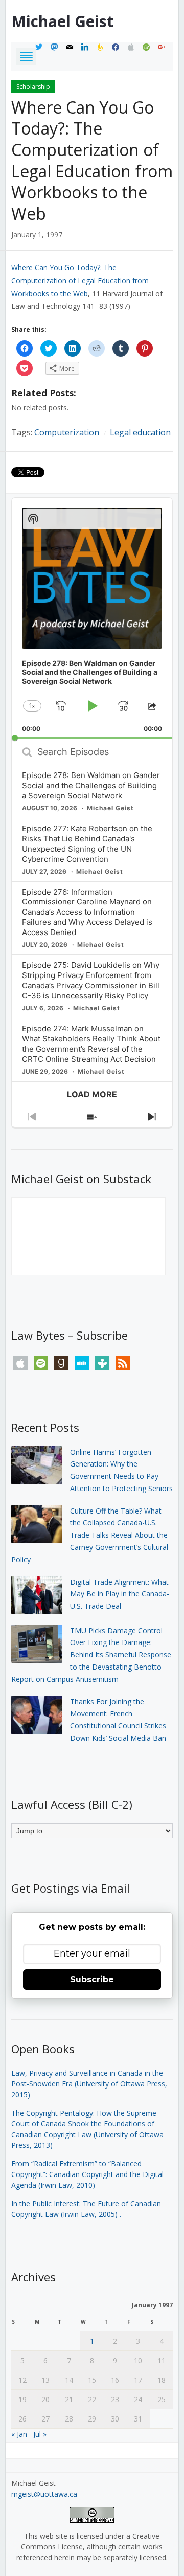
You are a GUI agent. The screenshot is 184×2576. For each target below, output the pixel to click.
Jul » (40, 2434)
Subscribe (92, 1979)
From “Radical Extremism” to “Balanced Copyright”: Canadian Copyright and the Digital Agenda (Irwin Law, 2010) (87, 2174)
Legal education (140, 432)
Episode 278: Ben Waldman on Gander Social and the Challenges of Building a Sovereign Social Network (91, 785)
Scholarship (33, 87)
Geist (62, 21)
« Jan (19, 2434)
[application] (92, 618)
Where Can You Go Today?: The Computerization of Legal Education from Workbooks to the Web (92, 160)
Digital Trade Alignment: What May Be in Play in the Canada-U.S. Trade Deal (120, 1594)
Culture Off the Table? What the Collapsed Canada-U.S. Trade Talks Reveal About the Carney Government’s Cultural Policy (90, 1535)
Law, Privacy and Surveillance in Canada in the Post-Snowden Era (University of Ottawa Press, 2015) (89, 2084)
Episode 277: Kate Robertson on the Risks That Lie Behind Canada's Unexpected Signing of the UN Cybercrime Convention (87, 844)
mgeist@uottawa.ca (44, 2494)
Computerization (67, 432)
